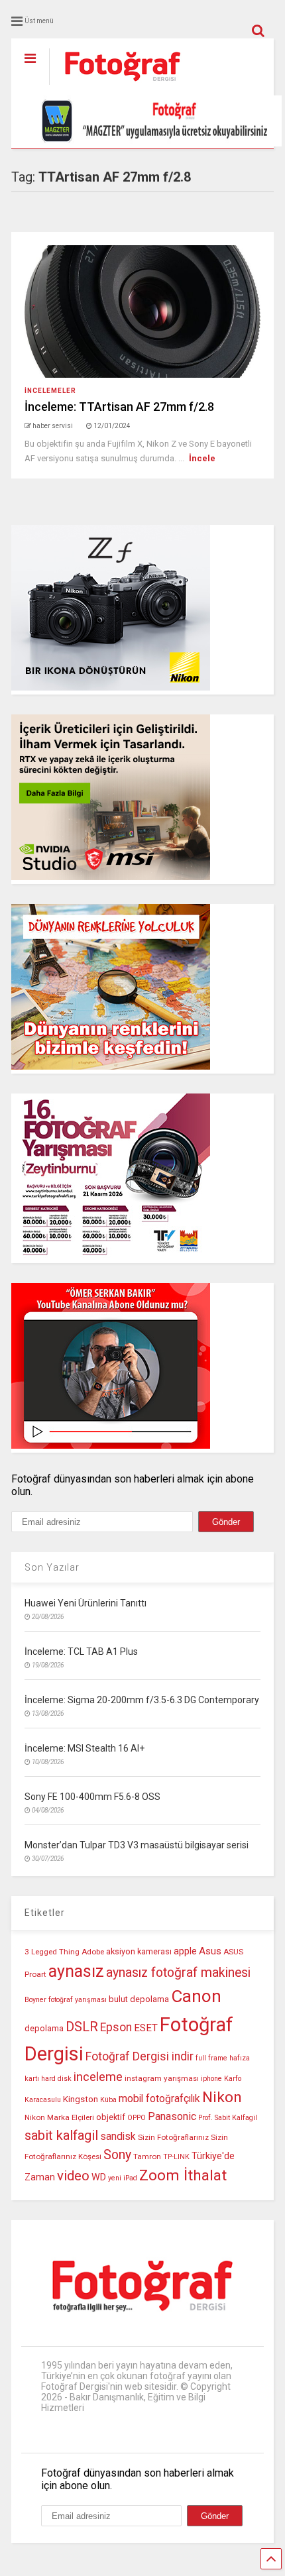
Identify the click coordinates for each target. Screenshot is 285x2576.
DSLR (82, 2027)
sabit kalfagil (61, 2135)
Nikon (222, 2097)
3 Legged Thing (52, 1952)
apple (185, 1951)
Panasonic (172, 2116)
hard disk (56, 2079)
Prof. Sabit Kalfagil (228, 2118)
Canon (196, 1996)
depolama (44, 2028)
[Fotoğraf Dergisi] (116, 85)
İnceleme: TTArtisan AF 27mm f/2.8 (119, 407)
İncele (202, 458)
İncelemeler (50, 391)
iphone (211, 2079)
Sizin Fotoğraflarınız (173, 2137)
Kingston (81, 2099)
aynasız (76, 1971)
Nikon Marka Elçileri (59, 2117)
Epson (116, 2027)
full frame (211, 2058)
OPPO (137, 2118)
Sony (117, 2155)
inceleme (98, 2077)
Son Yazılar (52, 1567)
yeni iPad (123, 2178)
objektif (111, 2117)
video (73, 2176)
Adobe (93, 1952)
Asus (210, 1951)
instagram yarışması (162, 2078)
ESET (146, 2028)
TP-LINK (176, 2157)
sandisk (118, 2137)
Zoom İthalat (183, 2175)
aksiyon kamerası (139, 1951)
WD (99, 2177)
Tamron (147, 2156)
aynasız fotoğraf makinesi (178, 1973)
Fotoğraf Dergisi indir (140, 2056)
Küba (108, 2100)
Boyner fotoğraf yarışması (66, 2000)
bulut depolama (139, 1999)
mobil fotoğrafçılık (159, 2099)
